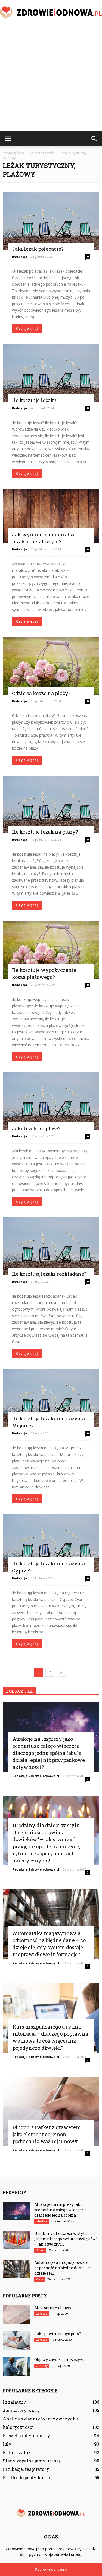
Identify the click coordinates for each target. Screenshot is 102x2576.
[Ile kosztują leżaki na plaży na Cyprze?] (51, 1543)
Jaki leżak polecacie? (38, 249)
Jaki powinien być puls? (58, 2334)
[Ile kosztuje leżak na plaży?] (51, 805)
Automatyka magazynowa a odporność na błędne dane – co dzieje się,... (63, 2268)
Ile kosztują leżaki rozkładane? (49, 1274)
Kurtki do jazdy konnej (28, 2477)
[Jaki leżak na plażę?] (51, 1101)
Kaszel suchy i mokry (26, 2435)
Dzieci (40, 2250)
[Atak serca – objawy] (16, 2314)
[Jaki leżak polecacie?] (51, 221)
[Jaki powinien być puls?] (16, 2340)
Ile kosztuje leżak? (34, 400)
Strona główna (14, 153)
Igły (7, 2444)
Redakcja (20, 257)
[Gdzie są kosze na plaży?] (51, 666)
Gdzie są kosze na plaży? (41, 693)
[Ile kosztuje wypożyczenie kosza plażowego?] (51, 950)
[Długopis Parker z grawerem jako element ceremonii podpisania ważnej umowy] (51, 2111)
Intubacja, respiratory (26, 2469)
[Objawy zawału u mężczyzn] (16, 2366)
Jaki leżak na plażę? (36, 1129)
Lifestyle (41, 2221)
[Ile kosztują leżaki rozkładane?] (51, 1246)
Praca (40, 2279)
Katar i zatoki (18, 2452)
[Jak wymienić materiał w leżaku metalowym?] (51, 516)
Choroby (42, 2366)
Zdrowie (42, 2314)
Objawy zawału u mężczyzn (60, 2360)
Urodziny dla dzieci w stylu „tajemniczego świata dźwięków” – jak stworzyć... (66, 2239)
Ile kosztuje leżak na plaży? (45, 832)
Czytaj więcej (27, 329)
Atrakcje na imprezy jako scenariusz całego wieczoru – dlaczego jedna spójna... (62, 2210)
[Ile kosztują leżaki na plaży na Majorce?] (51, 1398)
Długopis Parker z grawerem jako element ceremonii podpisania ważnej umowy (47, 2134)
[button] (94, 139)
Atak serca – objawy (53, 2308)
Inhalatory (14, 2402)
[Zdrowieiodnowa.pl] (51, 13)
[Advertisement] (51, 78)
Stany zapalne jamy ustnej (31, 2461)
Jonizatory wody (21, 2410)
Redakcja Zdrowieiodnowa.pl (36, 1776)
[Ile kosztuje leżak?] (51, 373)
